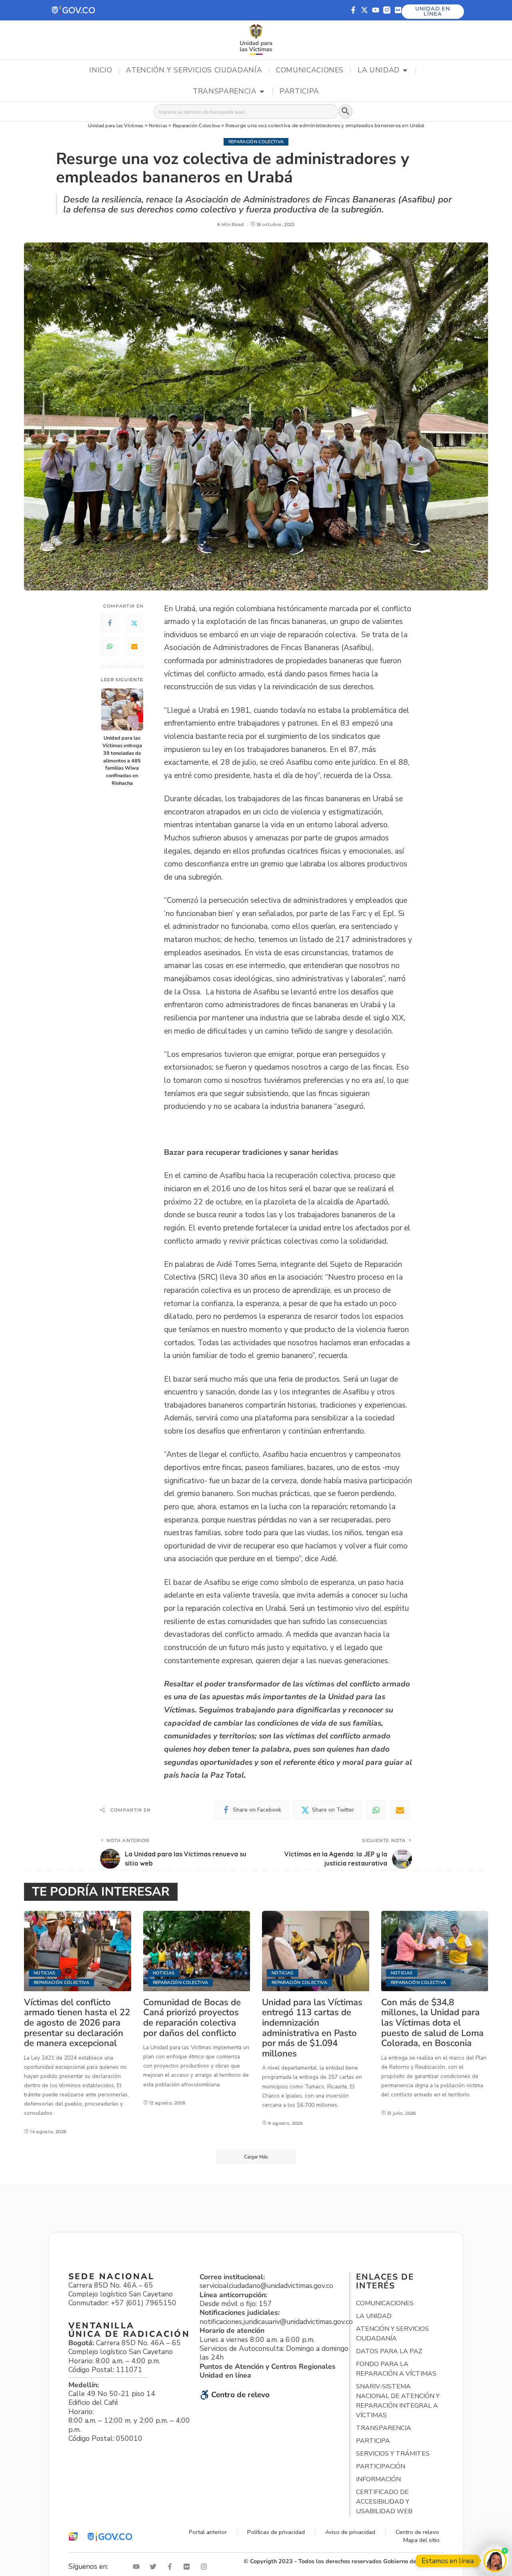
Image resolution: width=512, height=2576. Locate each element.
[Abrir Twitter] (155, 2567)
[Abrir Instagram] (206, 2567)
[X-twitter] (364, 10)
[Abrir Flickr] (188, 2567)
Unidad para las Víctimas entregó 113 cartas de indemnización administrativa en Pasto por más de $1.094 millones (312, 2028)
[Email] (134, 646)
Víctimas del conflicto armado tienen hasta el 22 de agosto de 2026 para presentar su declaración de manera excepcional (77, 2023)
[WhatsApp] (110, 646)
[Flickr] (398, 10)
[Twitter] (134, 623)
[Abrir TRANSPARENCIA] (262, 92)
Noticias (45, 1973)
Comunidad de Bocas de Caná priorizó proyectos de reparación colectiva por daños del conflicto (192, 2018)
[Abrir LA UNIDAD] (405, 70)
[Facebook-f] (353, 10)
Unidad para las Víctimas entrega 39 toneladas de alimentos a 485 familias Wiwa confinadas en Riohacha (122, 760)
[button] (74, 10)
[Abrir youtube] (138, 2567)
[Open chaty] (495, 2561)
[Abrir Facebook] (172, 2567)
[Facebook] (110, 623)
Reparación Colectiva (256, 142)
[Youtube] (376, 10)
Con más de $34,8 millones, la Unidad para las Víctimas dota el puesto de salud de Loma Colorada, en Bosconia (432, 2023)
